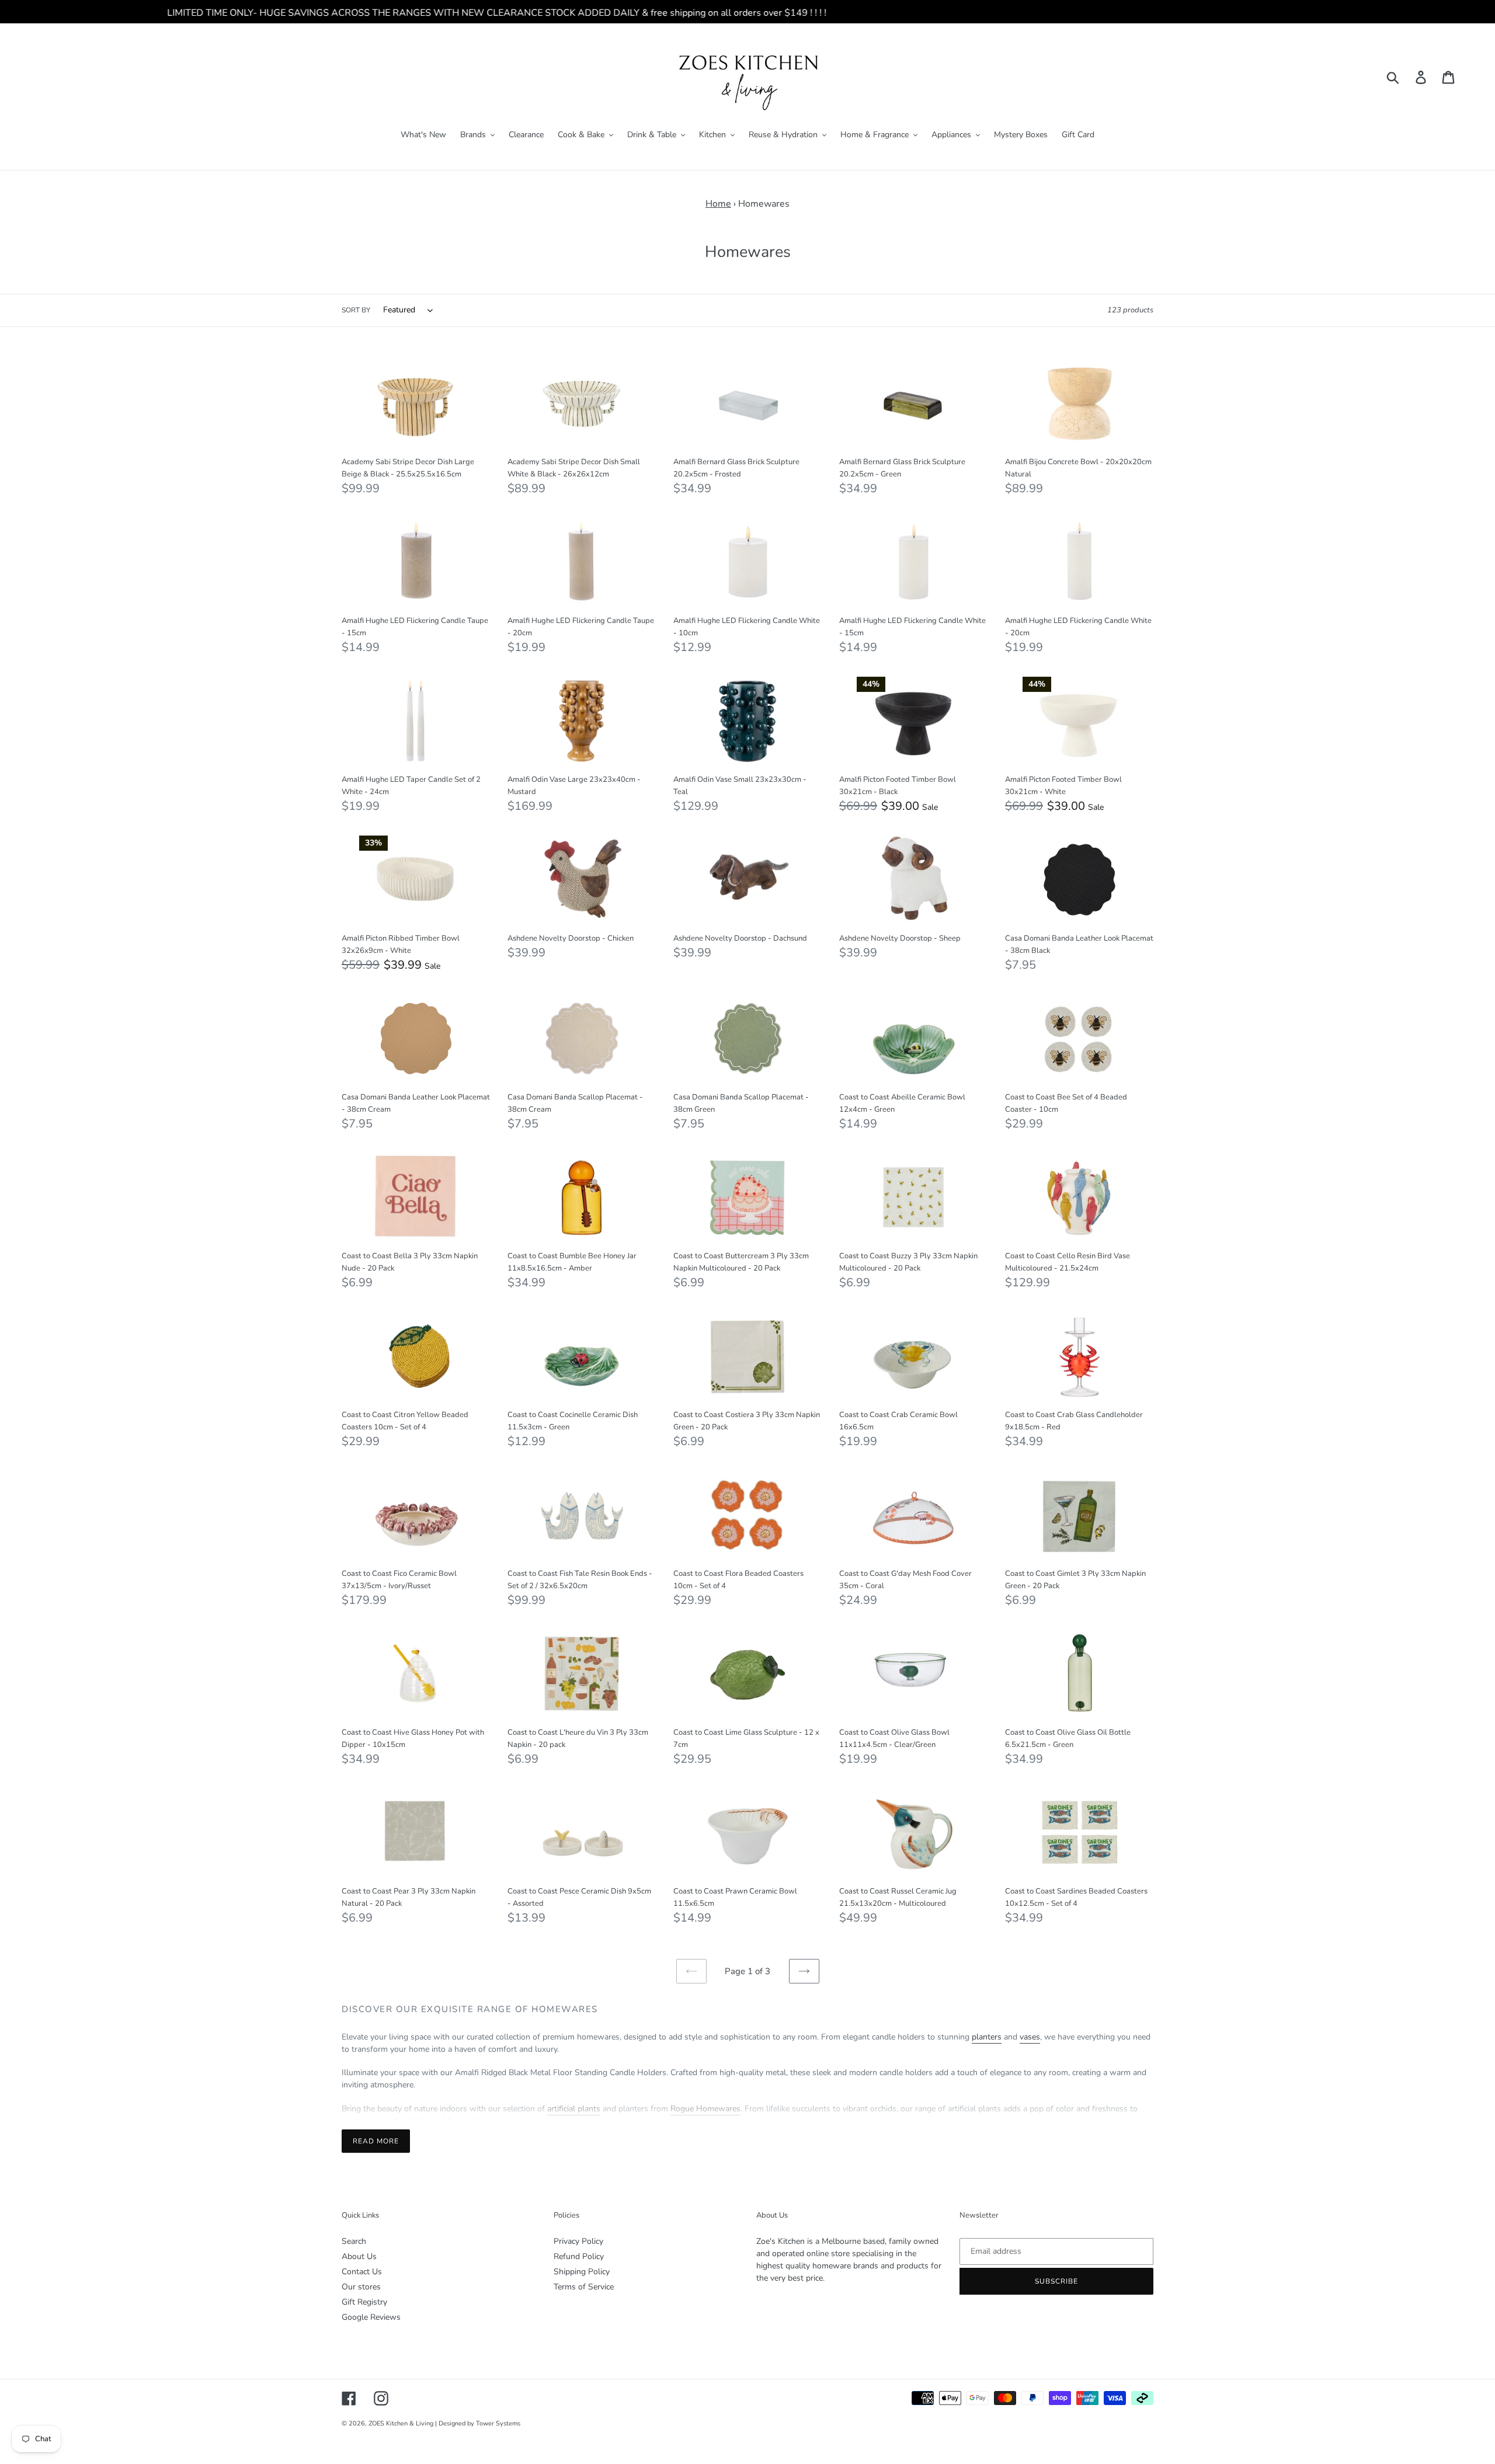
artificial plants (574, 2109)
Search (354, 2241)
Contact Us (362, 2272)
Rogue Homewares (705, 2109)
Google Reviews (371, 2317)
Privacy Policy (578, 2241)
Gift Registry (364, 2302)
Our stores (361, 2287)
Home (718, 204)
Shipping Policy (582, 2272)
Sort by (356, 310)
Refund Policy (579, 2256)
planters (987, 2037)
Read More (376, 2141)
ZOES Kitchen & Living (401, 2423)
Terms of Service (584, 2287)
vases (1030, 2037)
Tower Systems (498, 2423)
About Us (359, 2256)
